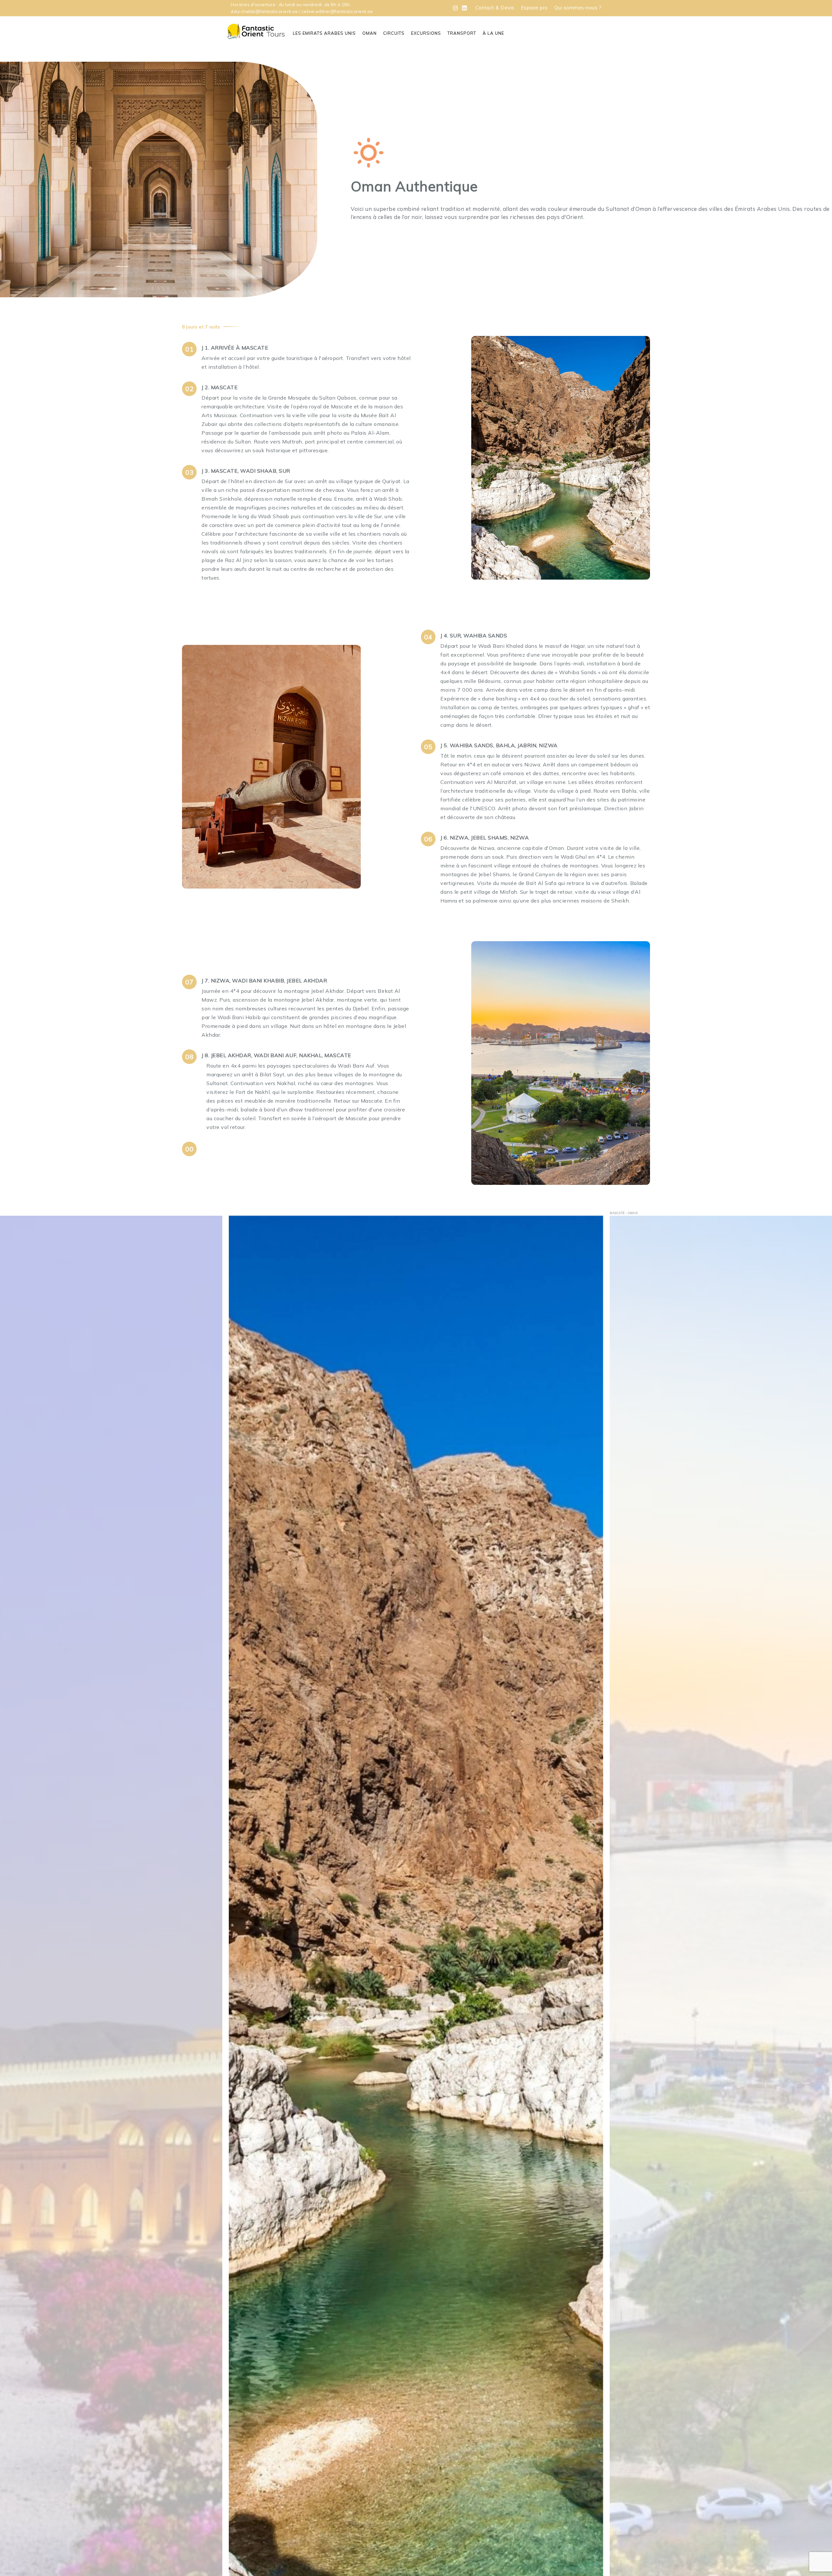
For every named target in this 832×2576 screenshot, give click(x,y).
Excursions (426, 33)
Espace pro (534, 8)
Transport (462, 33)
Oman (370, 33)
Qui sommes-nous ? (578, 8)
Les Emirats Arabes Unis (324, 33)
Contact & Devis (495, 8)
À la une (493, 33)
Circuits (394, 33)
